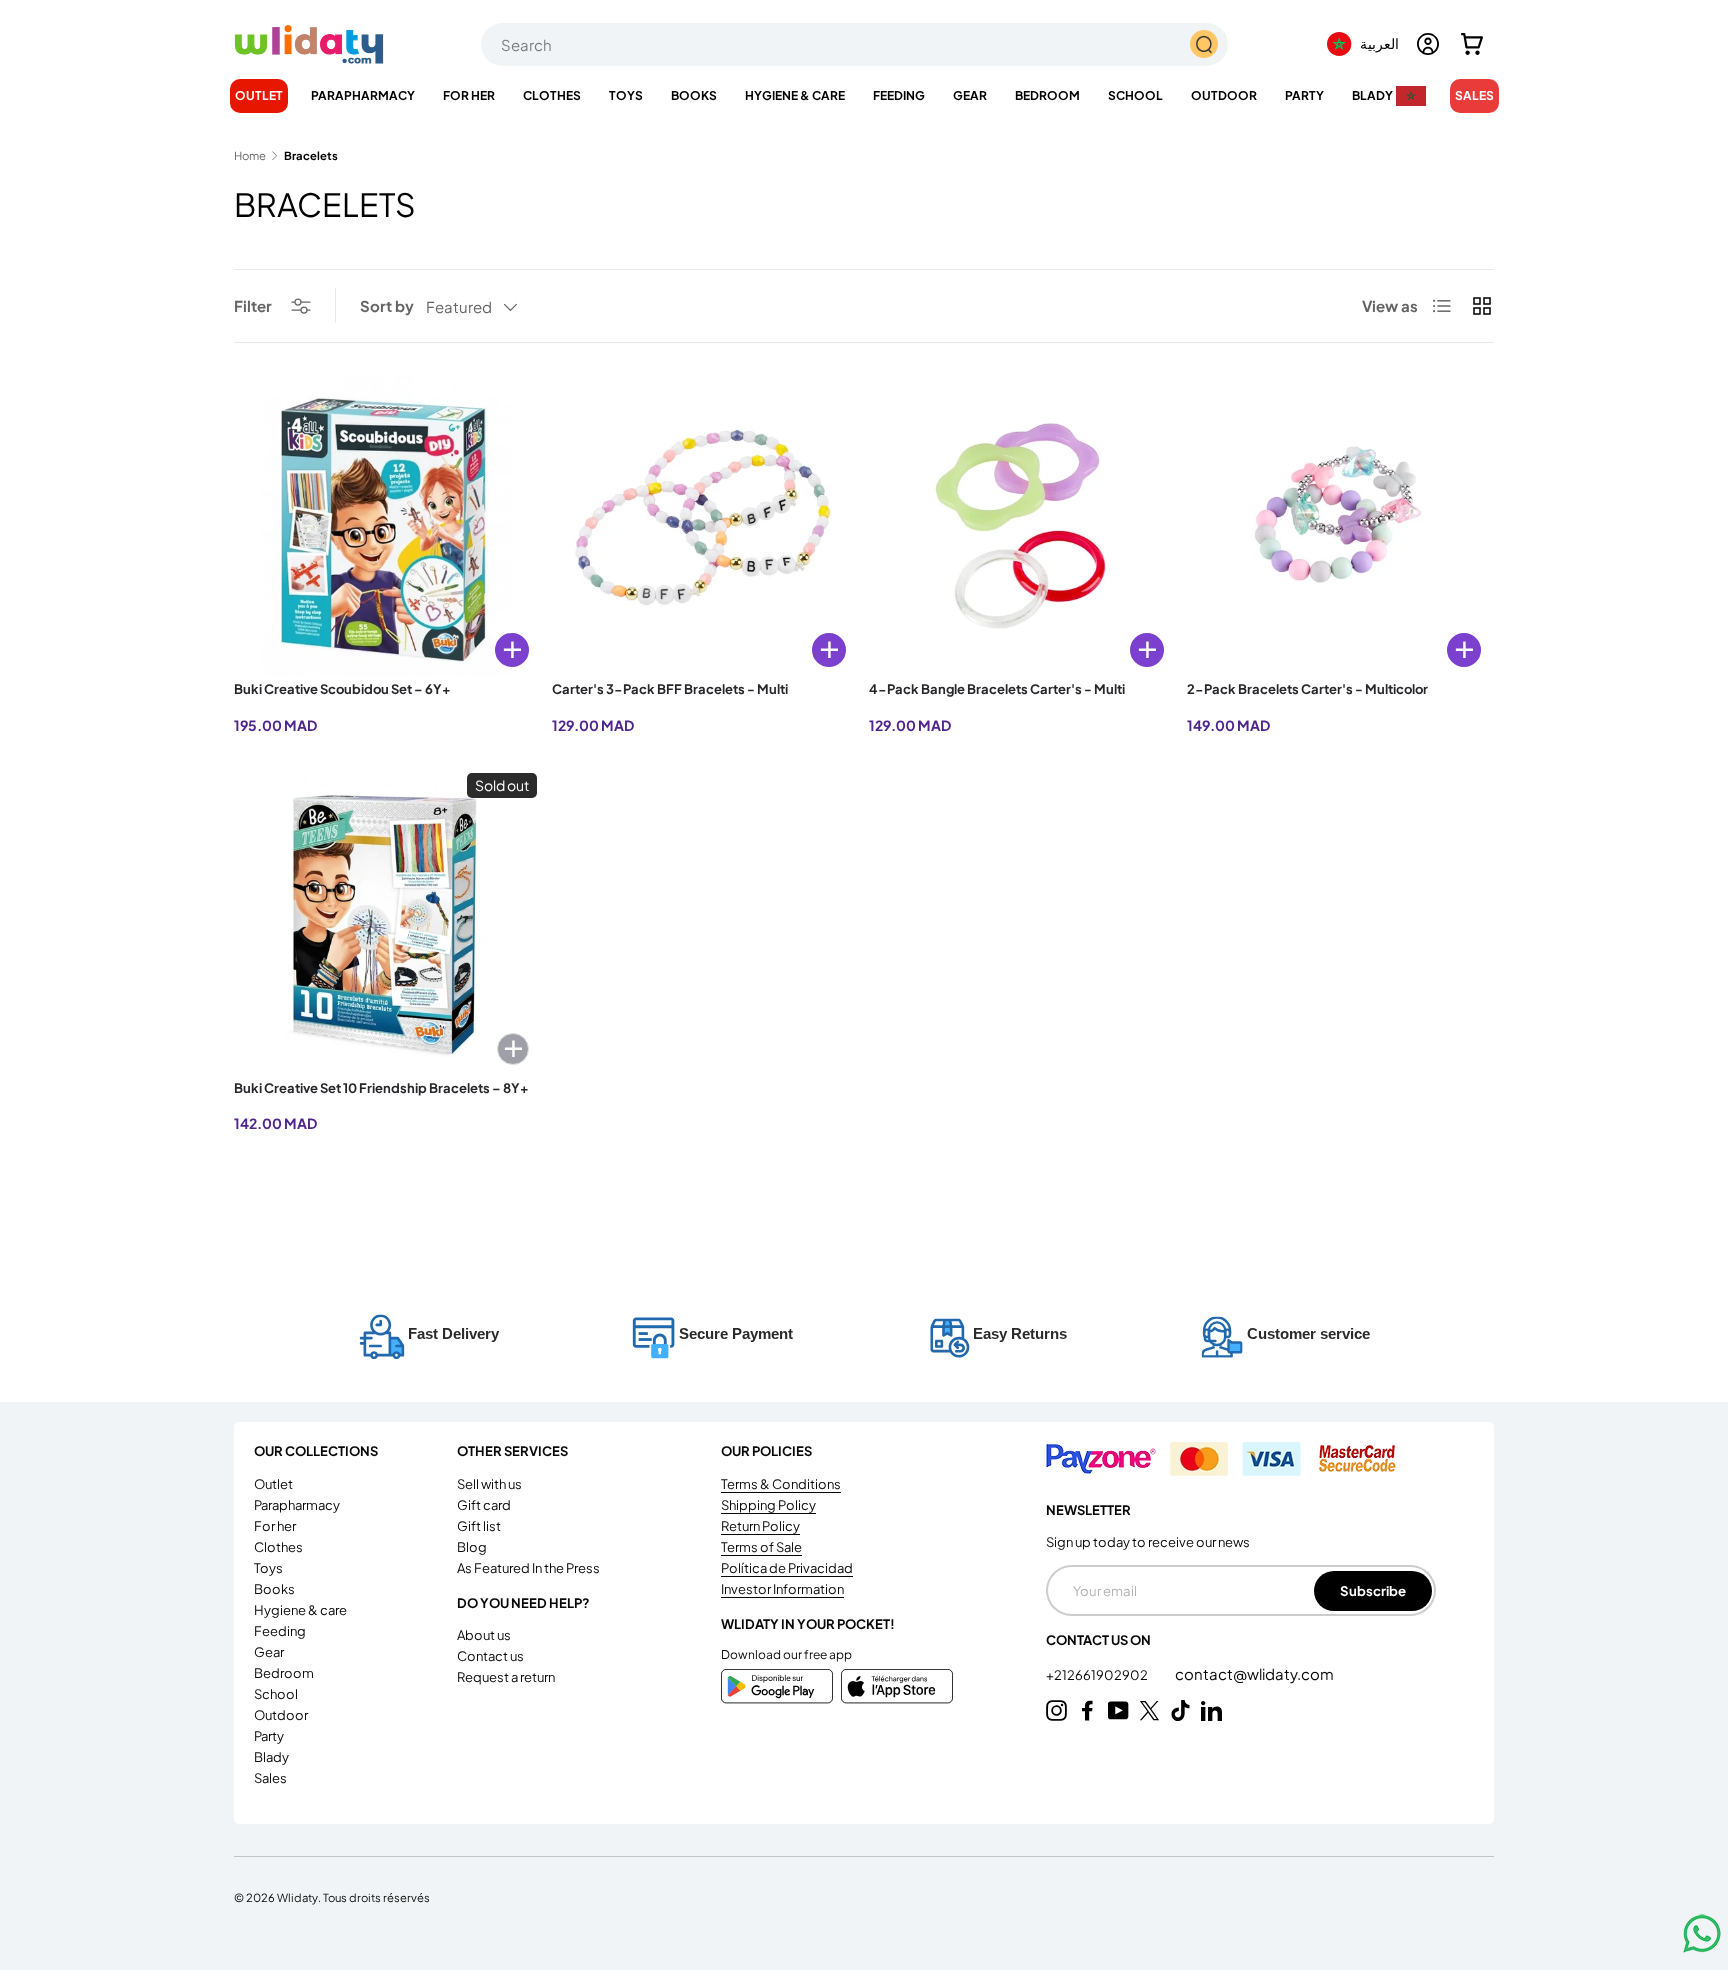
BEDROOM (1047, 95)
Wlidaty (297, 1897)
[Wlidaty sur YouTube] (1118, 1710)
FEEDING (899, 95)
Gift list (479, 1526)
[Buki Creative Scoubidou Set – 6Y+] (385, 526)
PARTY (1304, 95)
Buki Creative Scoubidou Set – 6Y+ (342, 689)
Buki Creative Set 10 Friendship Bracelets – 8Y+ (381, 1088)
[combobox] (854, 44)
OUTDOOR (1224, 95)
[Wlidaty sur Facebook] (1087, 1710)
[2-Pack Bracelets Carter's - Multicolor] (1338, 526)
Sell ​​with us (489, 1484)
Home (250, 155)
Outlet (259, 95)
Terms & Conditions (781, 1484)
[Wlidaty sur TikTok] (1180, 1710)
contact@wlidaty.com (1254, 1673)
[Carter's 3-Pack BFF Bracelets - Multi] (703, 526)
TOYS (626, 95)
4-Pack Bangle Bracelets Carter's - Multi (997, 689)
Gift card (484, 1505)
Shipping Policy (768, 1505)
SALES (1474, 95)
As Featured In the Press (528, 1568)
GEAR (970, 95)
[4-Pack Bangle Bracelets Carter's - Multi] (1020, 526)
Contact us (490, 1656)
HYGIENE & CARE (795, 95)
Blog (472, 1547)
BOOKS (694, 95)
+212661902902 (1098, 1675)
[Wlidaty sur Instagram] (1056, 1710)
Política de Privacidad (787, 1568)
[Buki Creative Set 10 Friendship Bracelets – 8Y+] (385, 924)
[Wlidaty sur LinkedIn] (1211, 1710)
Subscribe (1373, 1590)
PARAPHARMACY (363, 95)
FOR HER (469, 95)
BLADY (1372, 95)
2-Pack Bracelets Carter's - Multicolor (1307, 689)
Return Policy (760, 1526)
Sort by (387, 305)
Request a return (506, 1677)
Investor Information (782, 1589)
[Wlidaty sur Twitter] (1149, 1710)
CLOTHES (552, 95)
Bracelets (311, 155)
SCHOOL (1135, 95)
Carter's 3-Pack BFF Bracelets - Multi (670, 689)
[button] (1472, 44)
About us (484, 1635)
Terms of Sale (761, 1547)
